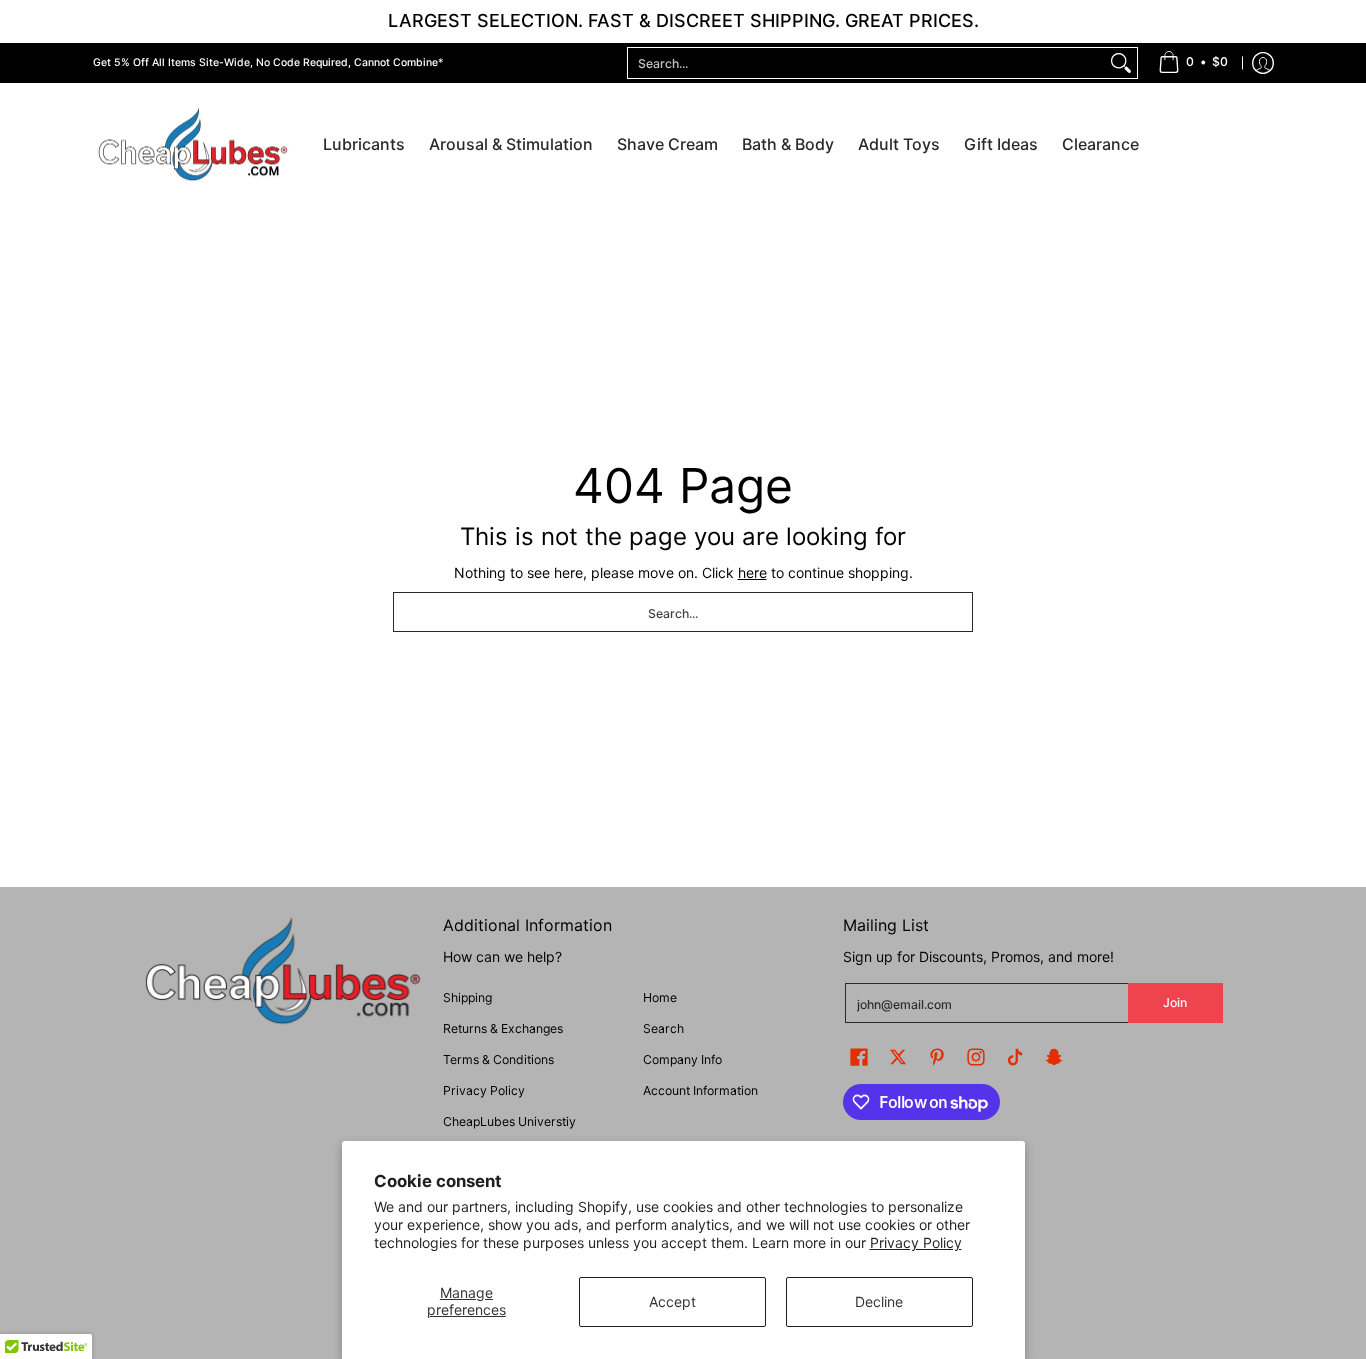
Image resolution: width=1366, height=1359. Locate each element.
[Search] (1121, 63)
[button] (859, 1056)
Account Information (700, 1090)
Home (660, 997)
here (752, 572)
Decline (879, 1301)
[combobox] (866, 63)
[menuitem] (1193, 63)
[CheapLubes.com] (193, 145)
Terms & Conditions (498, 1059)
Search (663, 1028)
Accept (672, 1301)
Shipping (467, 997)
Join (1175, 1002)
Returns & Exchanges (503, 1028)
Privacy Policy (916, 1242)
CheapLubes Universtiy (509, 1121)
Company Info (682, 1059)
